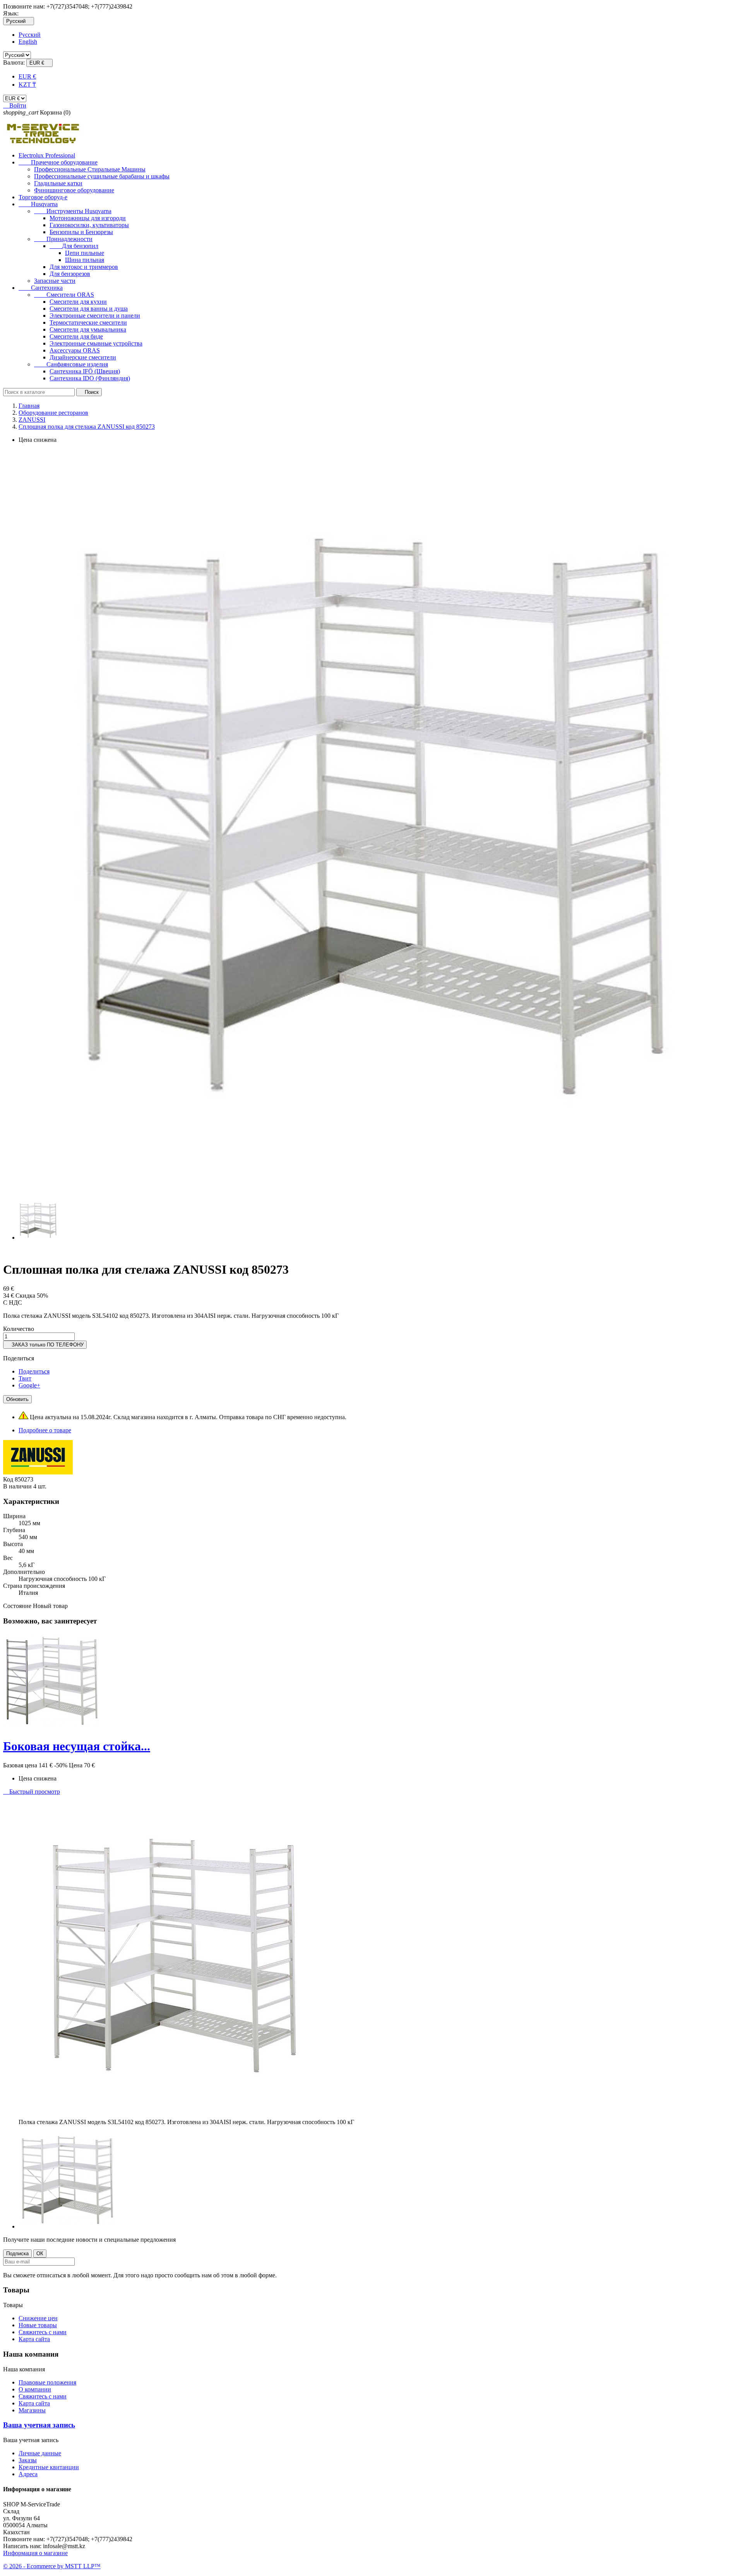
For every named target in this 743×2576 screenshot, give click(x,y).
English (28, 42)
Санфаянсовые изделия (71, 364)
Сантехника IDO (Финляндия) (90, 378)
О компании (35, 2389)
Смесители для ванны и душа (89, 309)
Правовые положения (47, 2382)
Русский (30, 35)
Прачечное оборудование (58, 162)
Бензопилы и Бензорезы (81, 232)
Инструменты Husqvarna (73, 211)
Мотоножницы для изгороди (88, 218)
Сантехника (41, 288)
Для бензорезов (70, 274)
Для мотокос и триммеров (84, 267)
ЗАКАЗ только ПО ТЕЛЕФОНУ (45, 1345)
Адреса (28, 2474)
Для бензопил (74, 246)
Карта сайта (34, 2339)
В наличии (17, 1486)
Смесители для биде (76, 336)
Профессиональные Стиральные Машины (90, 169)
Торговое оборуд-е (43, 197)
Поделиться (34, 1371)
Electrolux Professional (47, 155)
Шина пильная (85, 260)
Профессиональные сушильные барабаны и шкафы (102, 176)
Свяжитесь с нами (43, 2332)
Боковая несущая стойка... (77, 1746)
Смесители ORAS (64, 295)
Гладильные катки (58, 183)
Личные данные (40, 2453)
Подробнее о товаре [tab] (45, 1430)
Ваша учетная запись (39, 2425)
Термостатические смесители (88, 322)
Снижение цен (38, 2318)
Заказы (28, 2460)
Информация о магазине (35, 2553)
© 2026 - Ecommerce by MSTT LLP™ (52, 2566)
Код (9, 1479)
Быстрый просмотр (32, 1792)
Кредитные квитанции (49, 2467)
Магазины (32, 2410)
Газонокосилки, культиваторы (89, 225)
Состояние (18, 1606)
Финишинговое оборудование (74, 190)
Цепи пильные (85, 253)
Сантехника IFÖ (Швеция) (85, 371)
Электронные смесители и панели (95, 316)
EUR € (27, 76)
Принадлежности (63, 239)
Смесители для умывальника (88, 329)
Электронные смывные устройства (96, 343)
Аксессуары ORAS (75, 350)
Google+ (29, 1385)
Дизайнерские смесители (83, 357)
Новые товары (38, 2325)
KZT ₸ (27, 85)
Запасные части (55, 281)
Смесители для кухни (78, 302)
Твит (25, 1378)
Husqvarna (38, 204)
